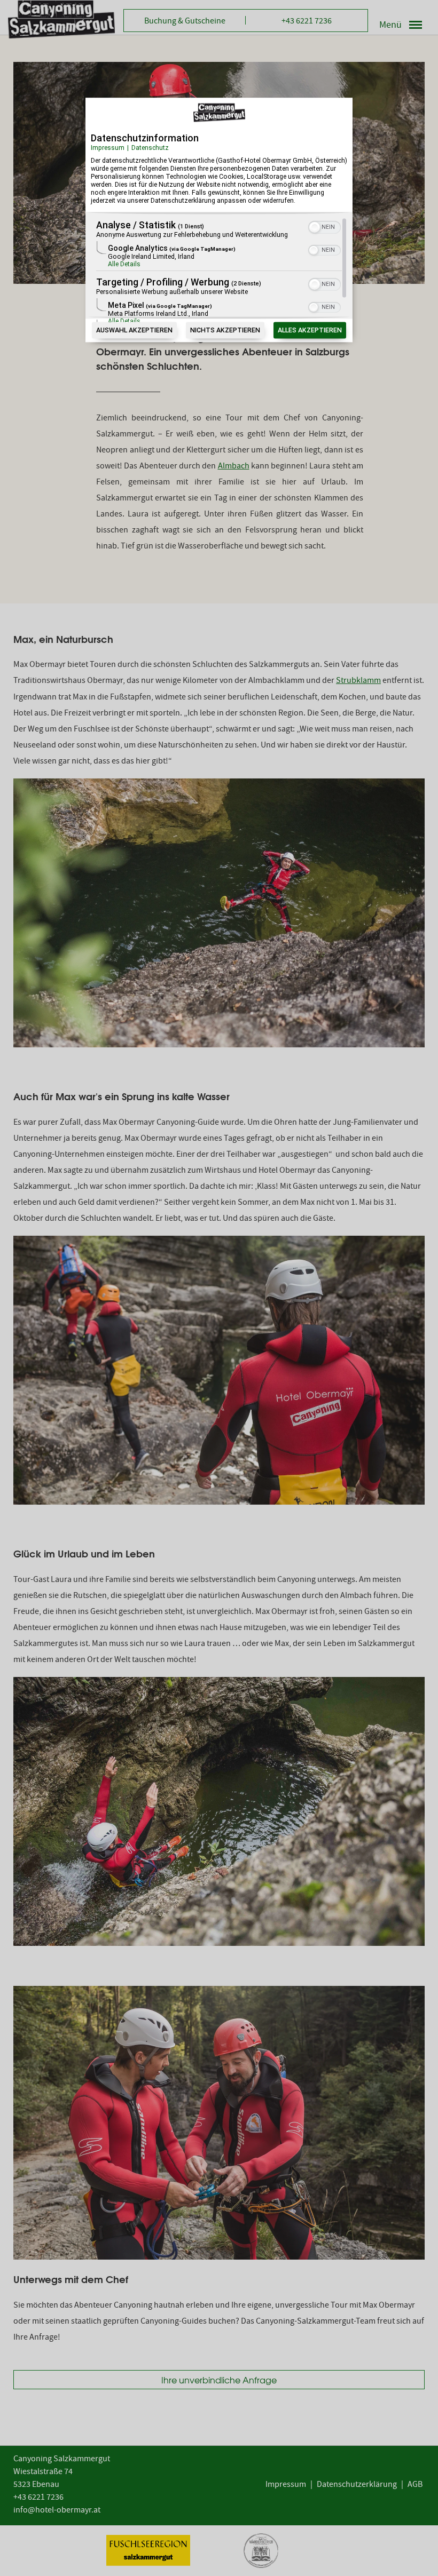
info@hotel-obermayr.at (57, 2511)
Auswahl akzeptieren (134, 331)
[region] (219, 271)
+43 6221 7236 (307, 22)
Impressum (108, 148)
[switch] (324, 227)
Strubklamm (358, 681)
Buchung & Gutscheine (185, 22)
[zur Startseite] (61, 19)
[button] (315, 228)
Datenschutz (150, 148)
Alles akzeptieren (310, 331)
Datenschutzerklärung (357, 2485)
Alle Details (124, 265)
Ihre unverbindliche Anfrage (219, 2380)
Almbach (234, 467)
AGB (415, 2485)
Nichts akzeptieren (225, 331)
